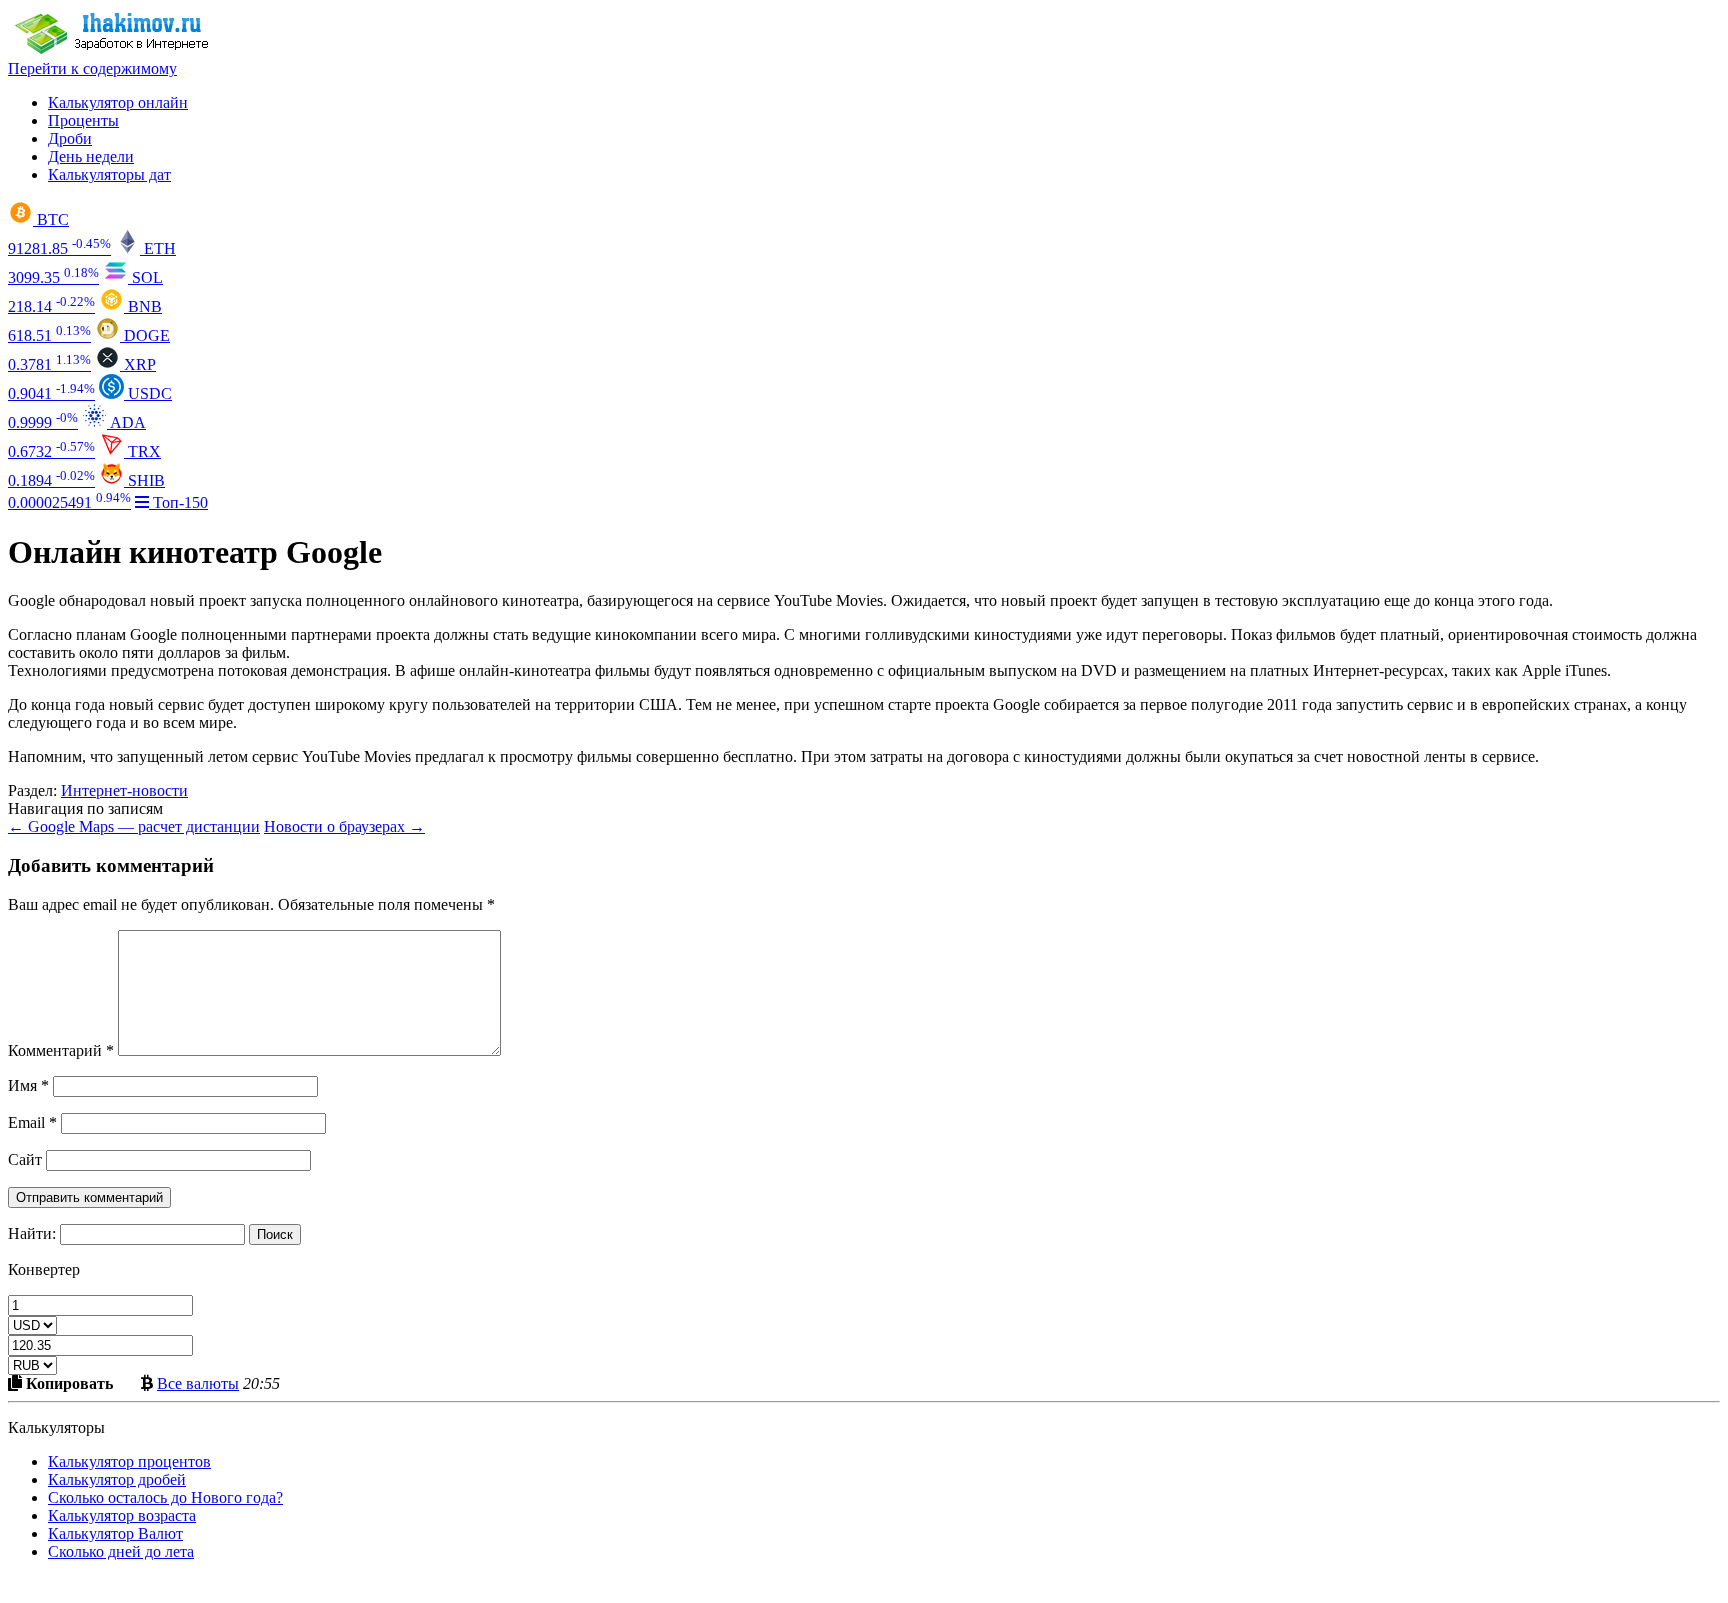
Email (32, 1122)
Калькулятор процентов (129, 1461)
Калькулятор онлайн (118, 102)
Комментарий (61, 1050)
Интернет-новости (124, 790)
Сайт (25, 1159)
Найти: (32, 1233)
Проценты (83, 120)
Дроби (70, 138)
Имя (28, 1085)
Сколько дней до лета (121, 1551)
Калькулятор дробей (117, 1479)
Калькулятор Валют (115, 1533)
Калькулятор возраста (122, 1515)
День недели (91, 156)
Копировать (67, 1383)
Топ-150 (178, 502)
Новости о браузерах (344, 826)
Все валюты (198, 1383)
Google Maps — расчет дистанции (134, 826)
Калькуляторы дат (109, 174)
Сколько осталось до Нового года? (165, 1497)
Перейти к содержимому (92, 68)
